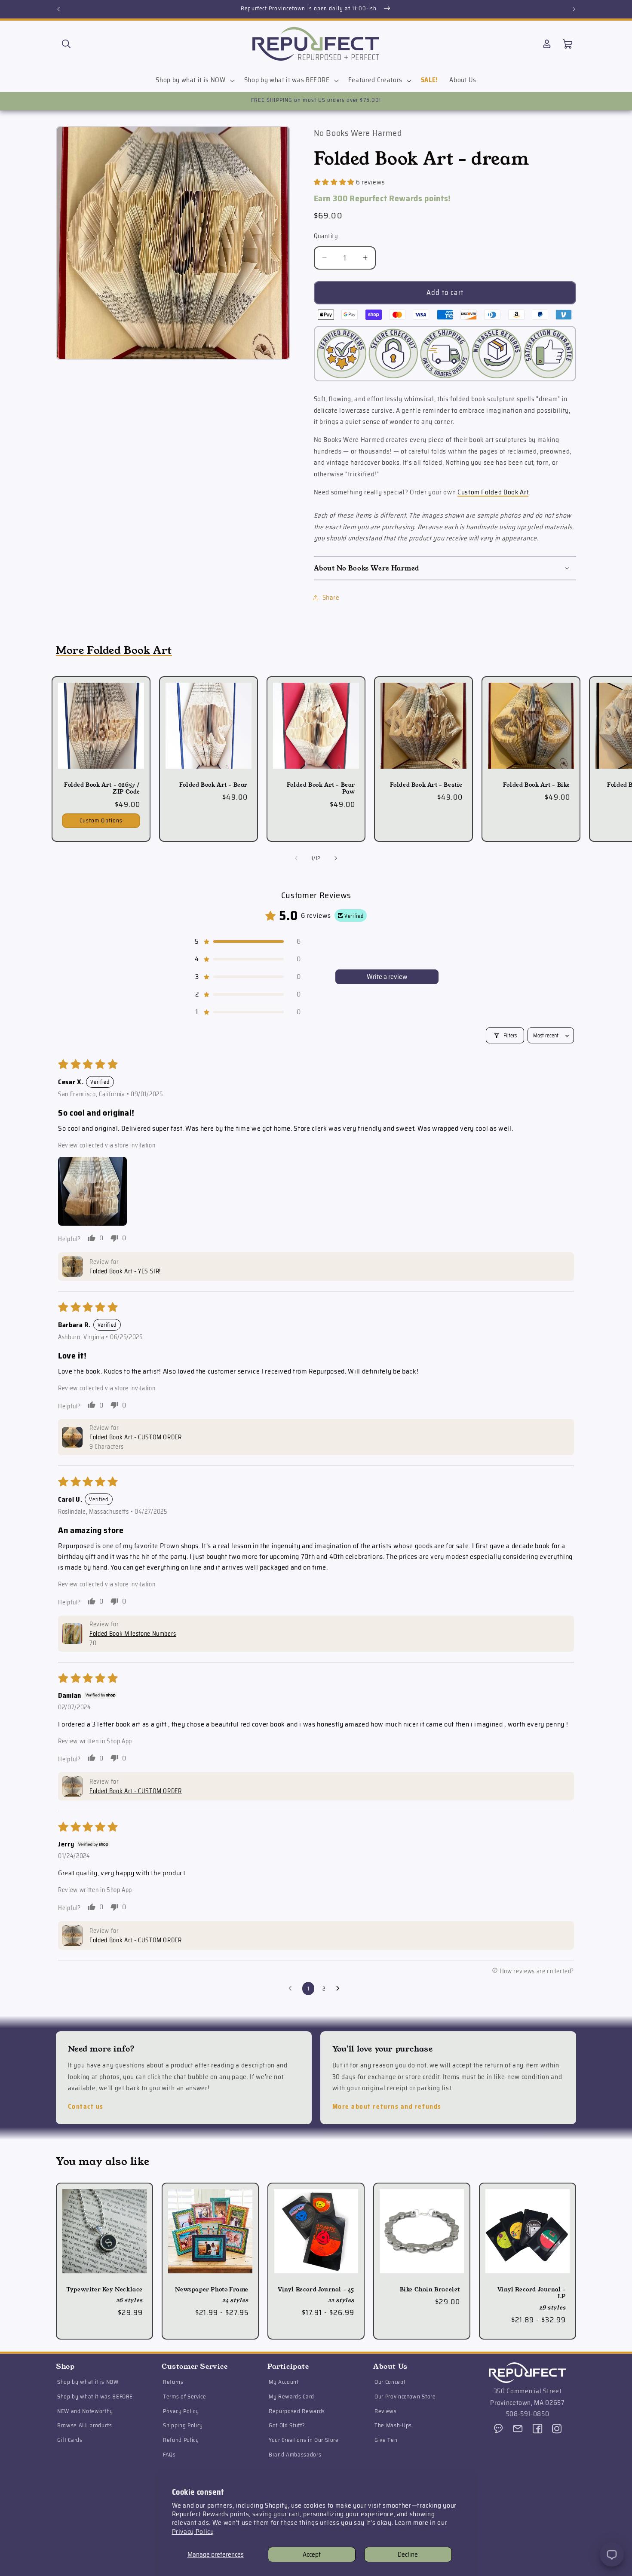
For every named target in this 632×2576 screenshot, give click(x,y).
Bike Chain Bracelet (430, 2290)
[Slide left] (296, 858)
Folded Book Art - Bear (213, 785)
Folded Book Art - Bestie (426, 785)
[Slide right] (336, 858)
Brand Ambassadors (295, 2455)
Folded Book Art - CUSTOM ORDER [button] (136, 1437)
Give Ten (386, 2440)
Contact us (86, 2107)
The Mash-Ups (393, 2425)
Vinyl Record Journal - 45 (316, 2290)
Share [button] (331, 598)
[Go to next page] (340, 1989)
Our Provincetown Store (405, 2397)
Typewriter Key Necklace (104, 2290)
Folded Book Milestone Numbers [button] (133, 1634)
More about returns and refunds (387, 2107)
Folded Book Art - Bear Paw (321, 788)
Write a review (387, 977)
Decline (408, 2555)
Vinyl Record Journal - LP (532, 2294)
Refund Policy (181, 2440)
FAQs (169, 2455)
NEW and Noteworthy (85, 2411)
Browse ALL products (85, 2425)
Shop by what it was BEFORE (95, 2397)
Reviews (386, 2411)
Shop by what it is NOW (88, 2382)
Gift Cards (70, 2440)
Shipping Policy (183, 2425)
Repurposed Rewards (297, 2411)
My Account (284, 2382)
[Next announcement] (574, 9)
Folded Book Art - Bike (537, 785)
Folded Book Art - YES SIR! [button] (125, 1271)
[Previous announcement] (58, 9)
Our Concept (390, 2382)
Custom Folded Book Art (493, 492)
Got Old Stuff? (287, 2425)
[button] (66, 44)
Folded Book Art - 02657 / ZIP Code (102, 788)
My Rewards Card (291, 2397)
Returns (173, 2382)
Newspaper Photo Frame (212, 2290)
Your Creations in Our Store (304, 2440)
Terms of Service (185, 2397)
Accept (312, 2555)
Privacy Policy (193, 2532)
